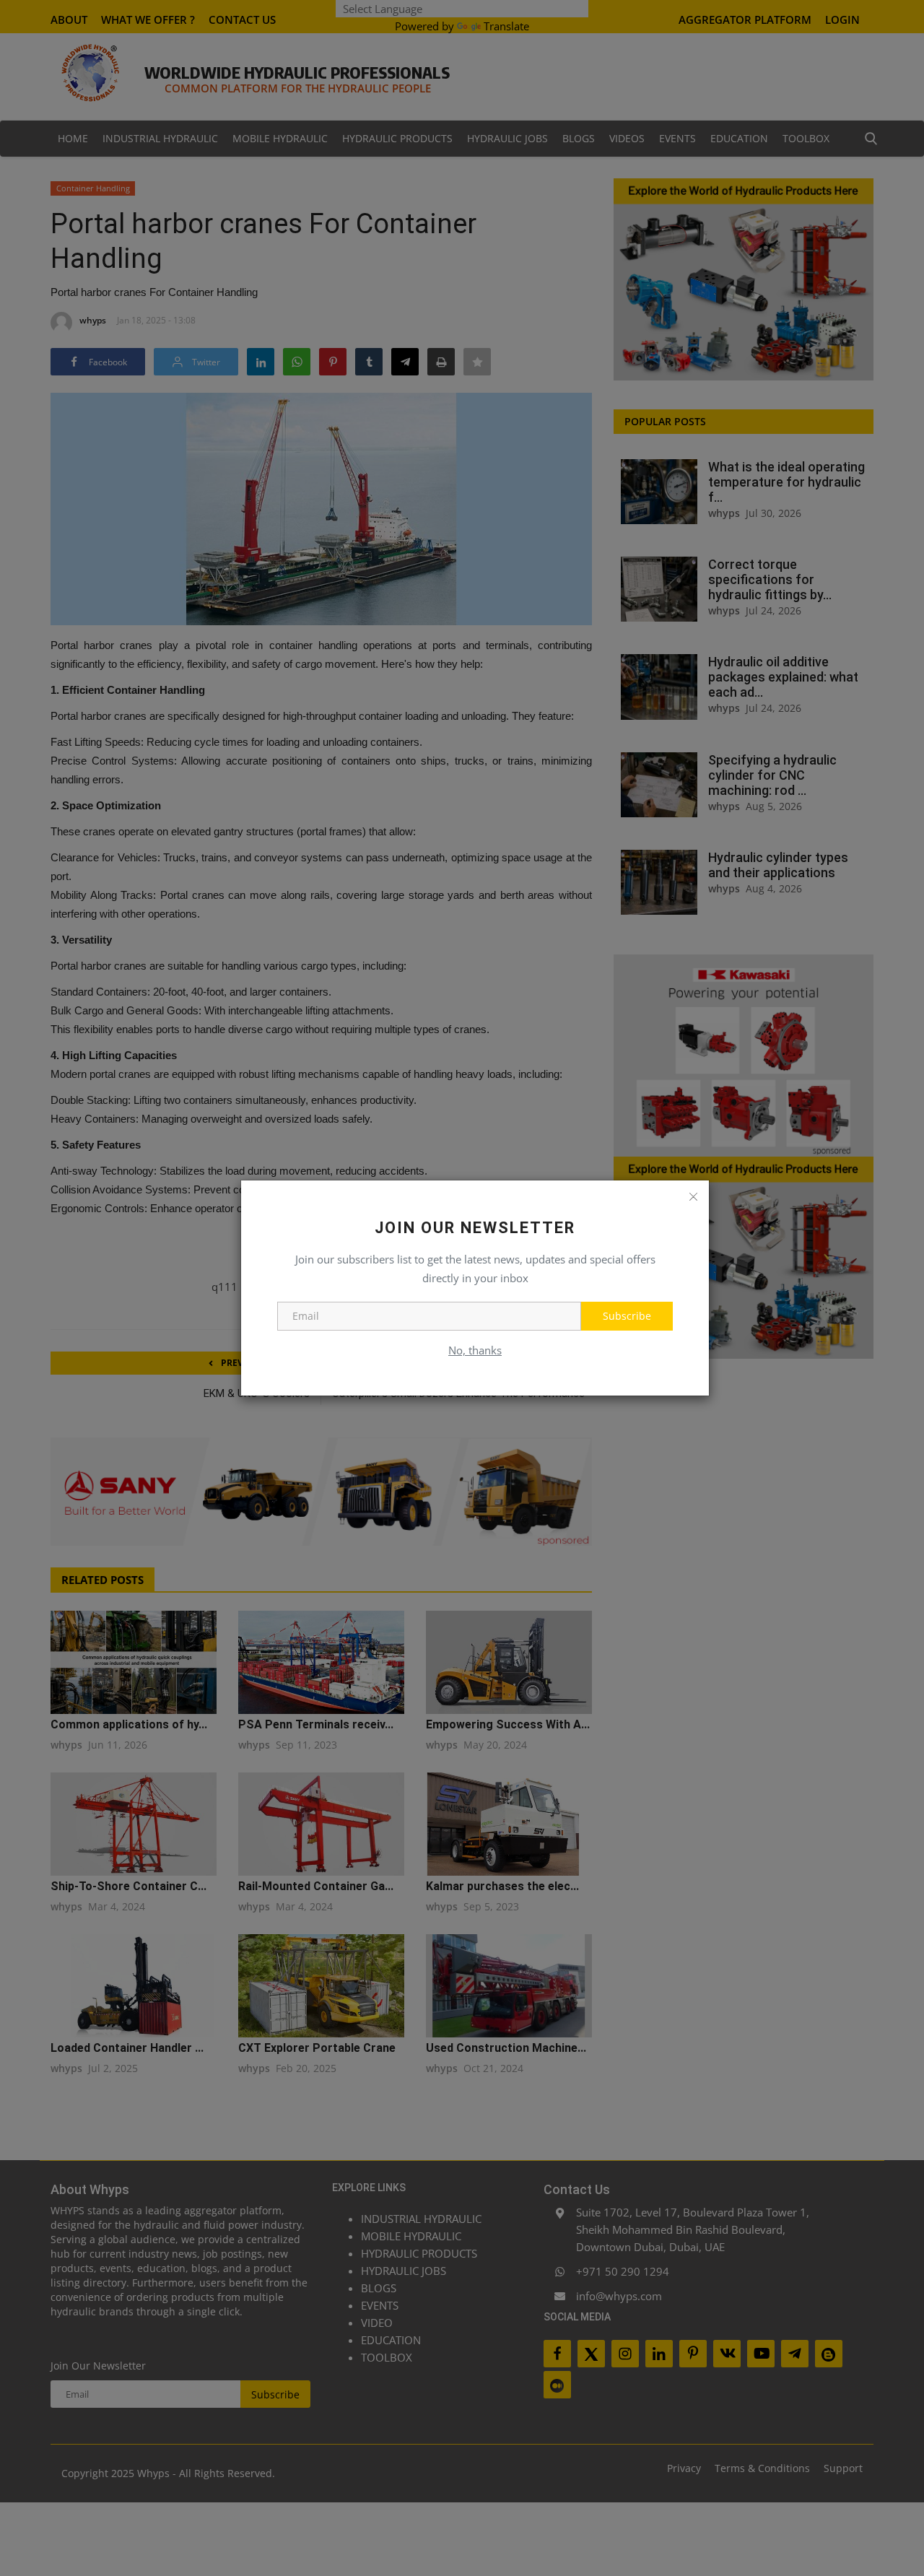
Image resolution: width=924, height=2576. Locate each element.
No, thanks (475, 1350)
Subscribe (627, 1316)
